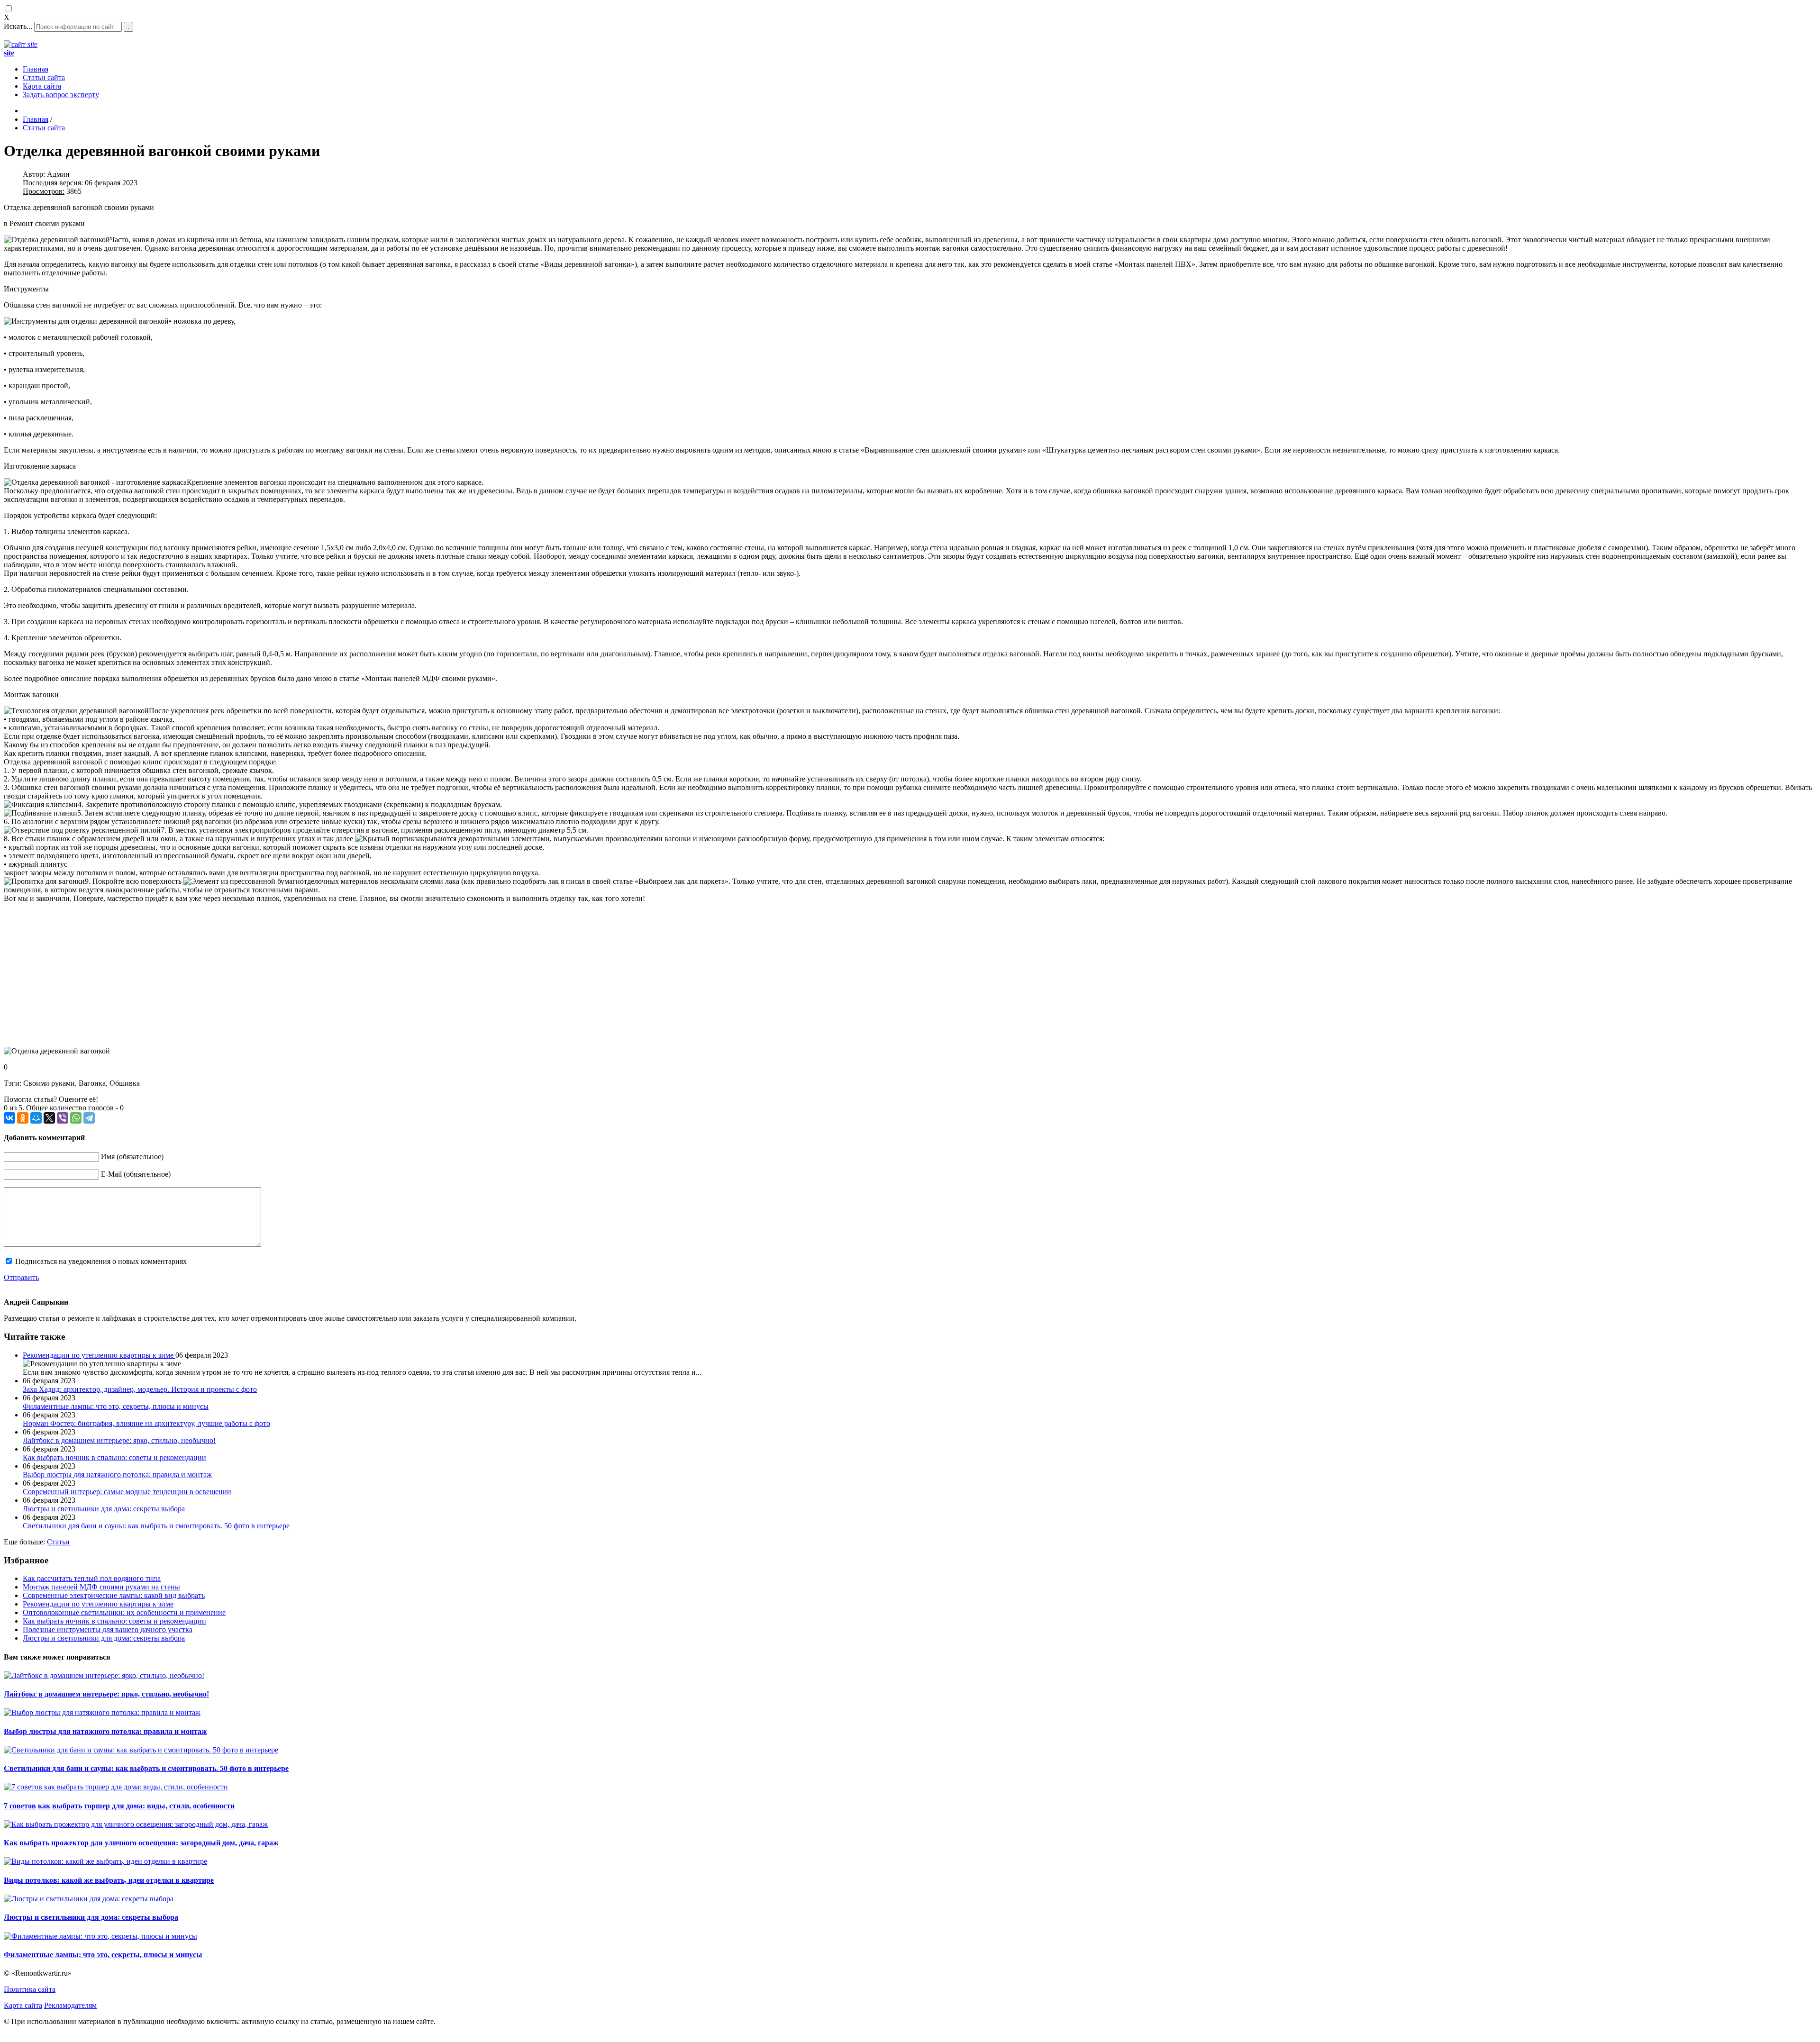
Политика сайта (30, 1989)
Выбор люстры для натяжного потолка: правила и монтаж (105, 1731)
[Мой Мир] (36, 1118)
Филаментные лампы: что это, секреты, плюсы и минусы (103, 1955)
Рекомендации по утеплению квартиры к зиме (99, 1355)
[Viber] (63, 1118)
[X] (49, 1118)
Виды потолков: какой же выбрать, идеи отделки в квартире (109, 1880)
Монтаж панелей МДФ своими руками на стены (101, 1587)
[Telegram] (89, 1118)
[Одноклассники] (23, 1118)
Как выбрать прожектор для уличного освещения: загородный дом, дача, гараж (141, 1843)
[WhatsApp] (76, 1118)
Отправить (21, 1277)
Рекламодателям (70, 2005)
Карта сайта (23, 2005)
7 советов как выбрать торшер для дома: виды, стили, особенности (119, 1806)
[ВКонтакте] (9, 1118)
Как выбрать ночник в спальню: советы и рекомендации (114, 1621)
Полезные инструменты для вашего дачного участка (108, 1629)
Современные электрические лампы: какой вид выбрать (114, 1595)
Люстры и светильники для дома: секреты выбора (104, 1638)
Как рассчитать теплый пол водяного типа (92, 1578)
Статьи (58, 1542)
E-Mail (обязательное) (136, 1174)
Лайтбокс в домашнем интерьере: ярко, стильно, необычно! (106, 1694)
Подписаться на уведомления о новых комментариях (101, 1261)
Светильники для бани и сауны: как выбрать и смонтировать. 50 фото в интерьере (146, 1768)
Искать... (18, 26)
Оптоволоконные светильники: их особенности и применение (124, 1612)
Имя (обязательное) (132, 1157)
